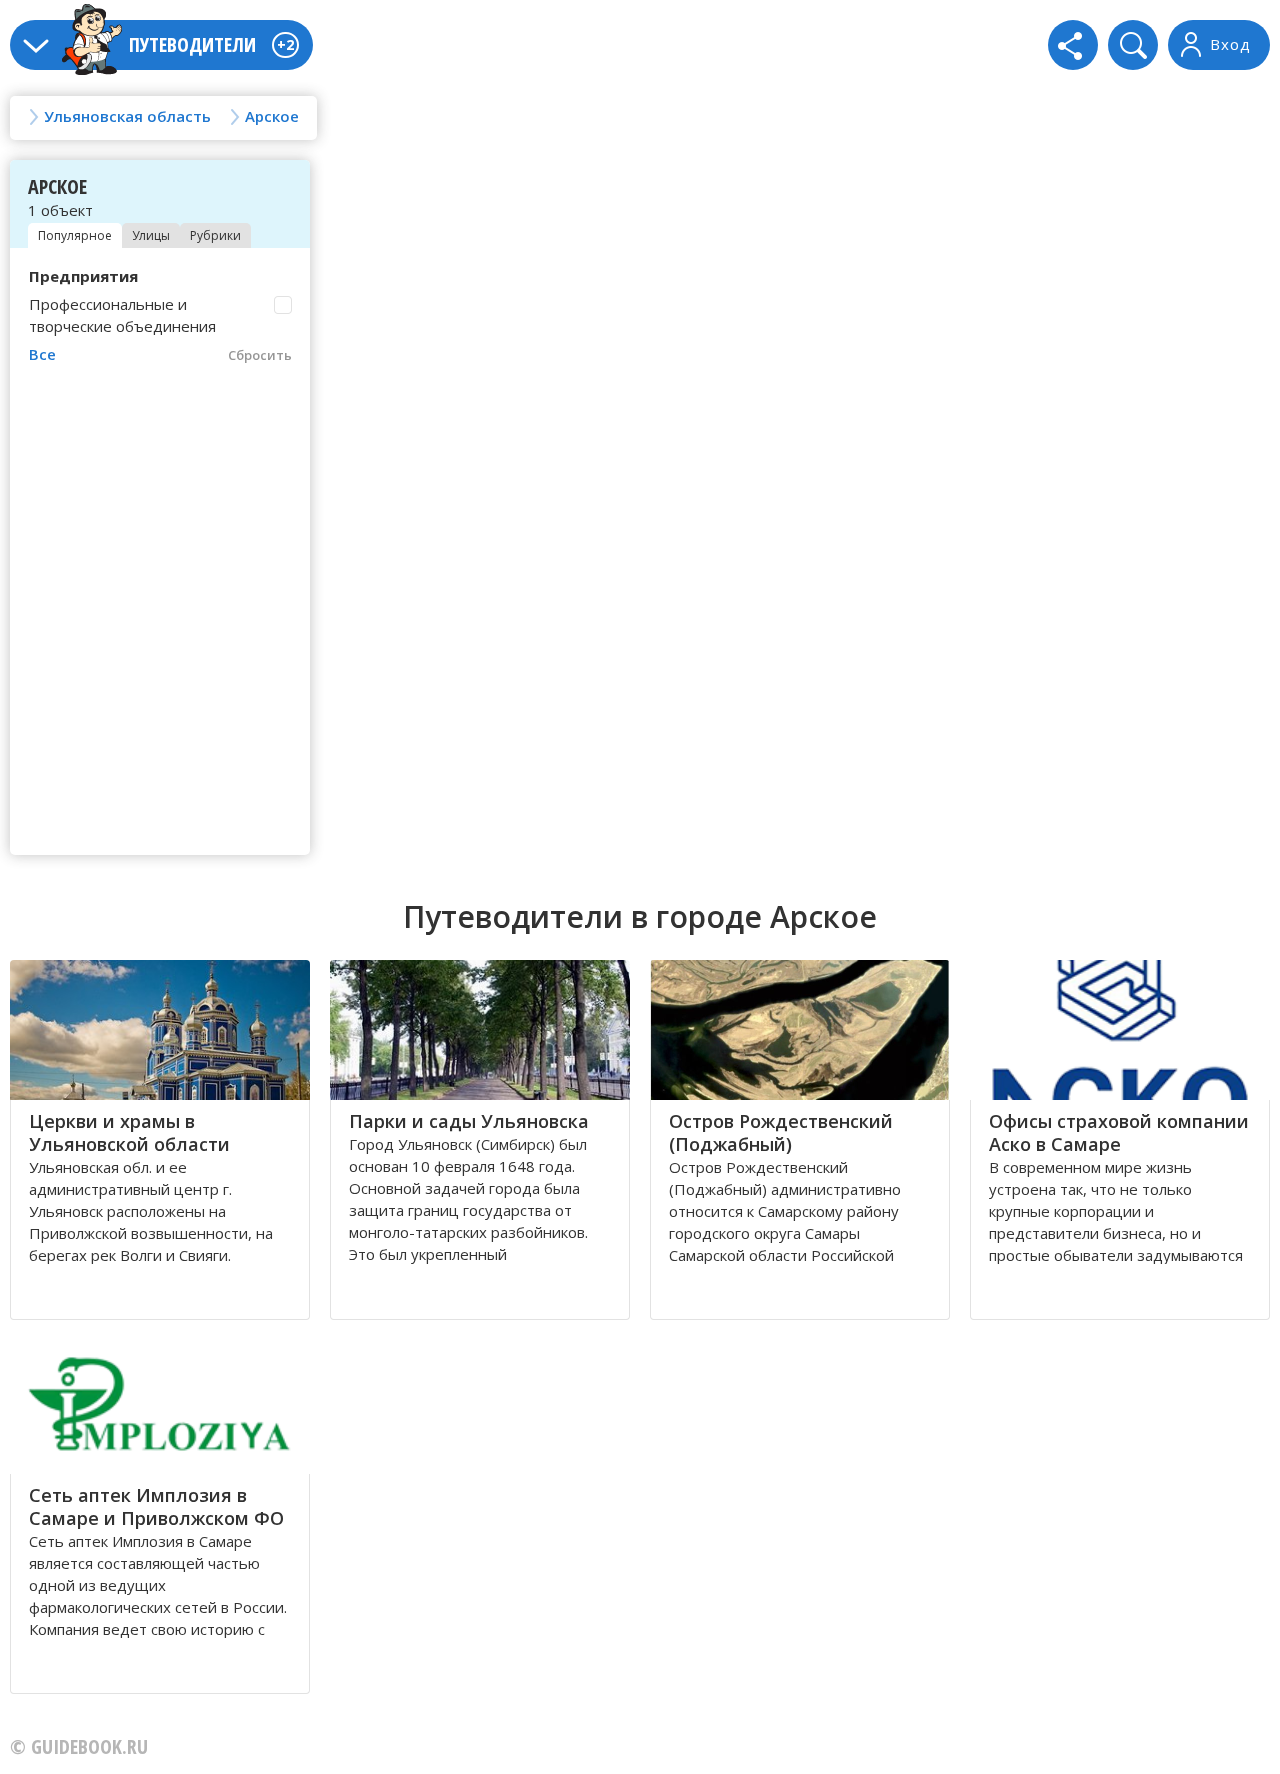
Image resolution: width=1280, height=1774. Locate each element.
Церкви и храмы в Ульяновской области (129, 1132)
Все (42, 354)
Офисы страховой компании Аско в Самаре (1119, 1132)
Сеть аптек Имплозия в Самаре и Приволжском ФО (156, 1506)
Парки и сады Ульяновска (469, 1121)
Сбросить (260, 355)
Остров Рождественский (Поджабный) (781, 1132)
